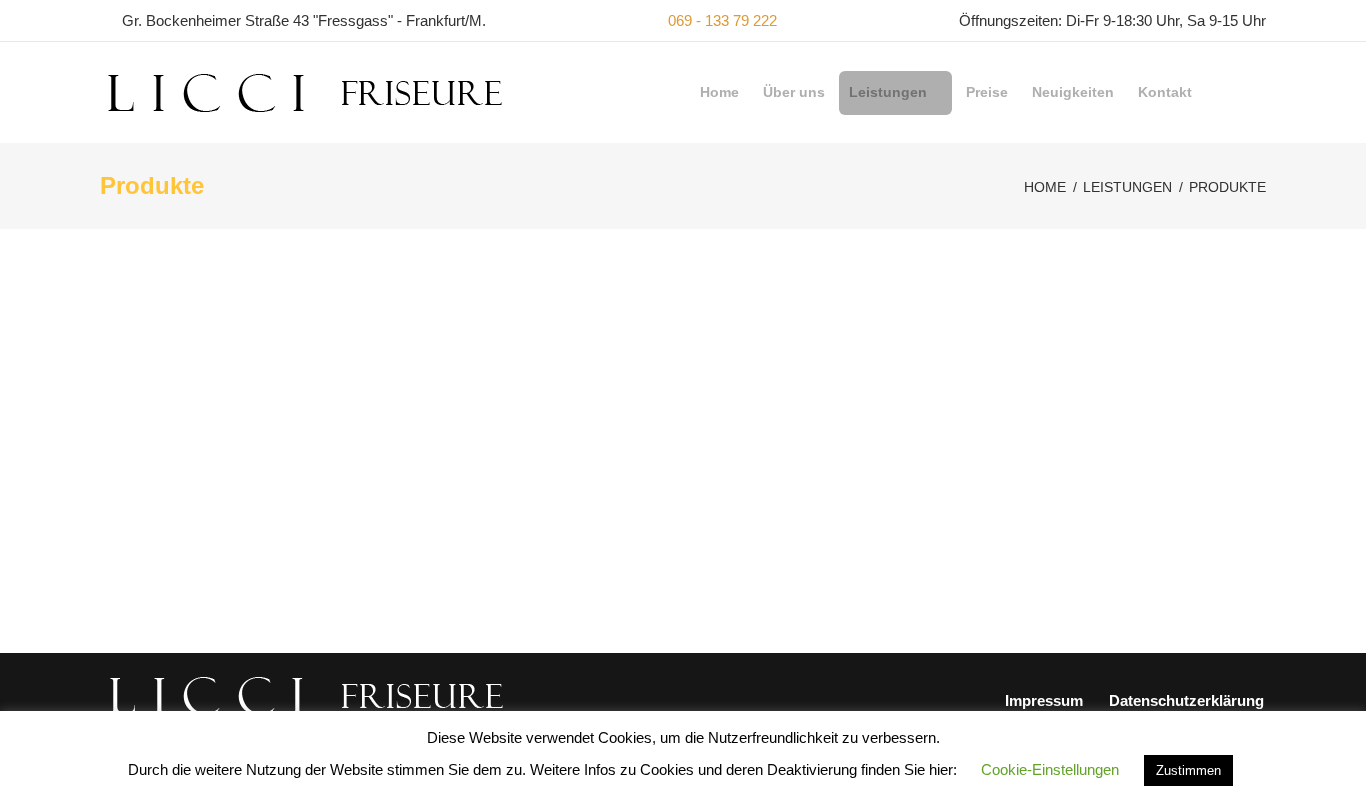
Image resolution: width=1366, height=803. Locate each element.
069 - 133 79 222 (722, 20)
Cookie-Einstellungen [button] (1050, 769)
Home (719, 92)
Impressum (1044, 700)
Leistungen (888, 92)
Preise (987, 92)
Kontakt (1165, 92)
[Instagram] (1259, 92)
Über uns (794, 92)
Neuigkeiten (1073, 92)
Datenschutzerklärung (1186, 700)
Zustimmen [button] (1188, 770)
